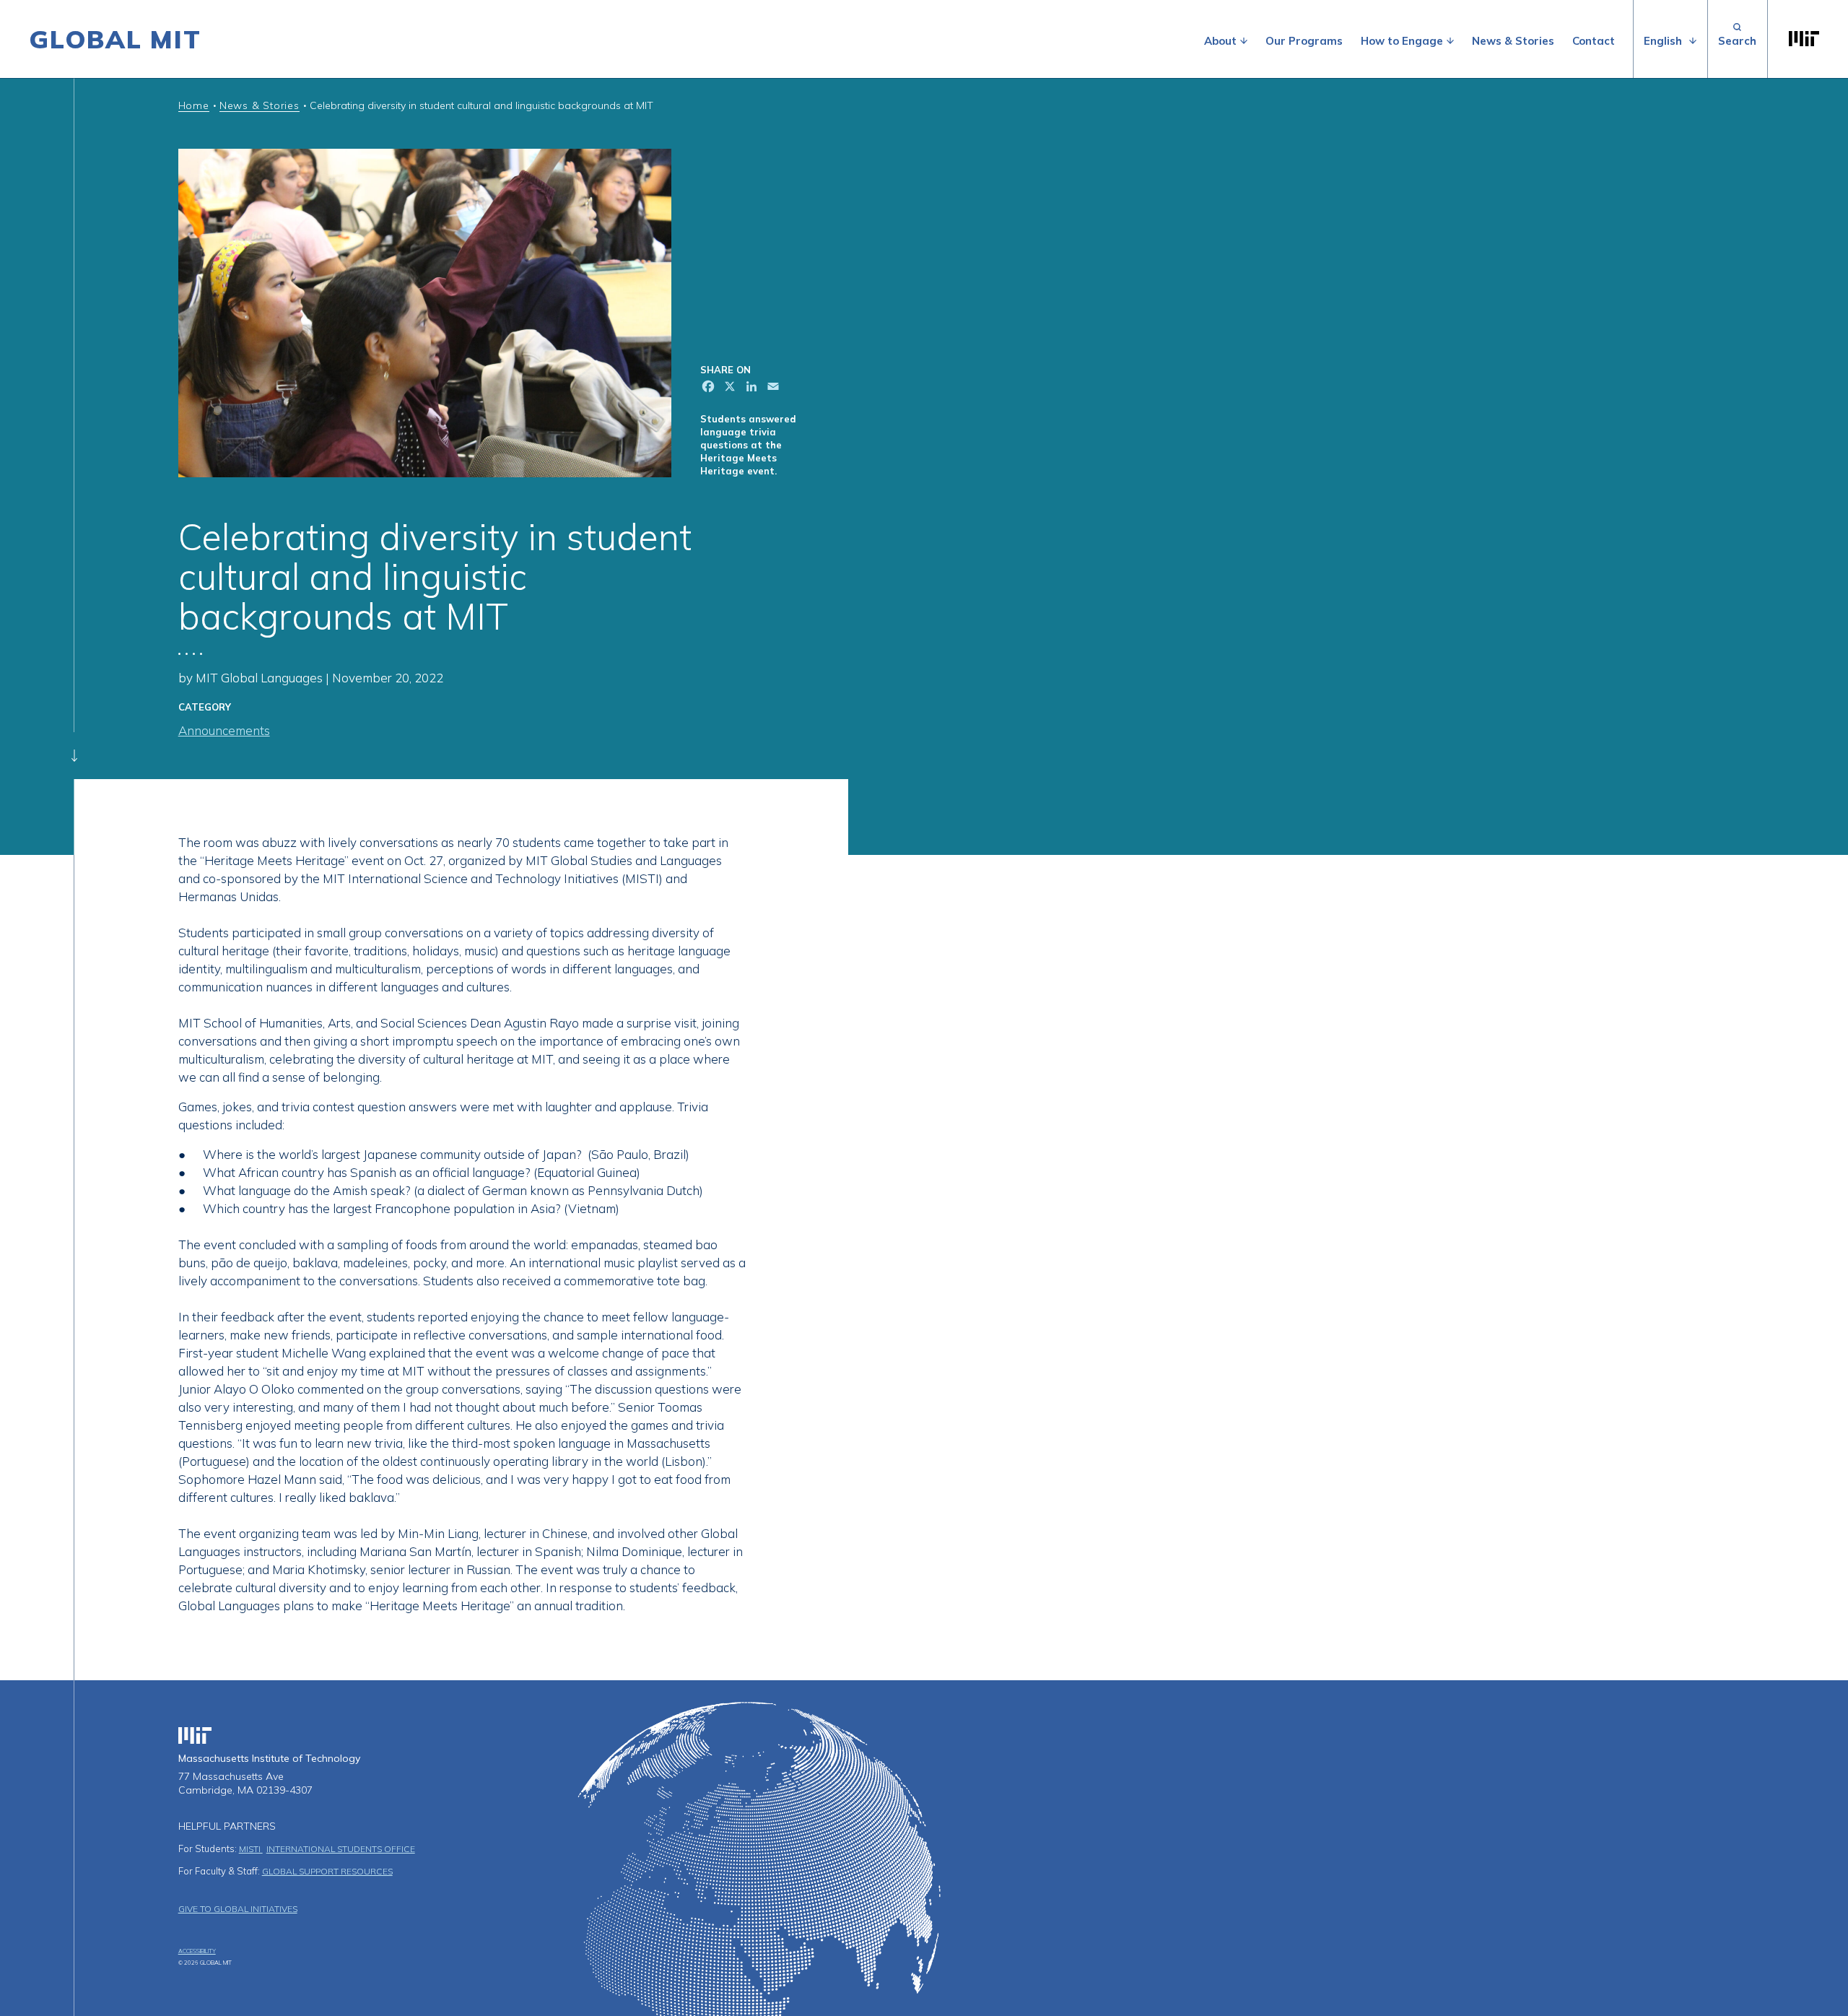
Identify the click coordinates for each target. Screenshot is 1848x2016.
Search (1737, 39)
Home (194, 105)
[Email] (772, 388)
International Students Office (341, 1849)
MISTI (251, 1849)
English (1663, 41)
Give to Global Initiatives (238, 1909)
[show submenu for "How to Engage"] (1450, 41)
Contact (1594, 41)
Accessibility (197, 1951)
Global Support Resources (327, 1871)
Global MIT (115, 39)
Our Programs (1304, 41)
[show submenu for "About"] (1244, 41)
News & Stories (1513, 41)
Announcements (224, 730)
